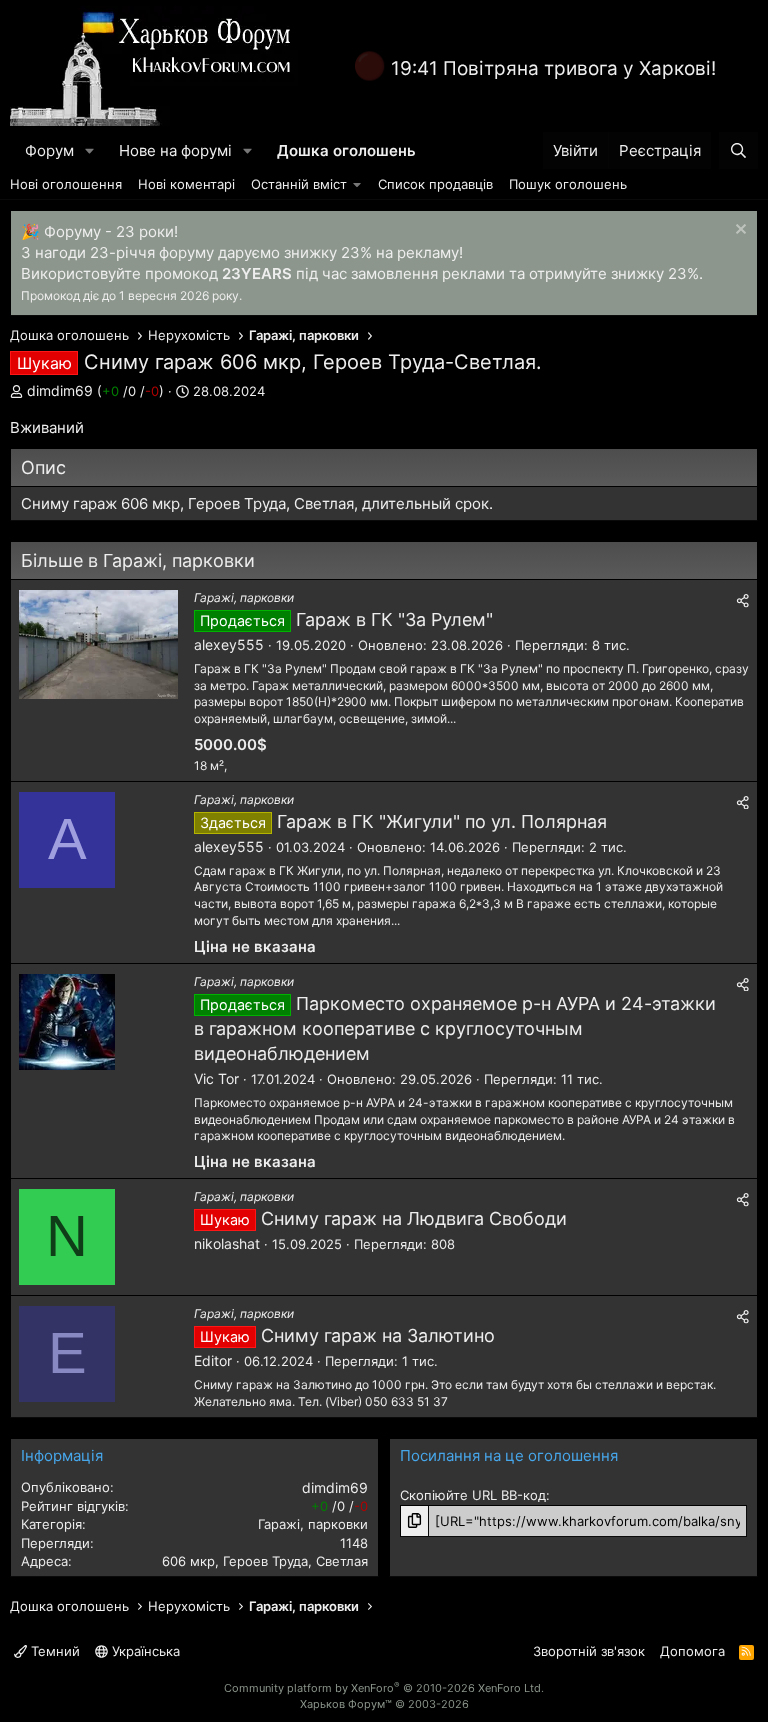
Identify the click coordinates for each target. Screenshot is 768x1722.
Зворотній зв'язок (589, 1651)
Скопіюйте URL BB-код (473, 1495)
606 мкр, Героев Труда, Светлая (265, 1561)
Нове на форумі (175, 150)
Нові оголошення (66, 184)
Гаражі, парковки (244, 597)
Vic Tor (216, 1078)
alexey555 (229, 644)
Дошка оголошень (346, 150)
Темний (53, 1651)
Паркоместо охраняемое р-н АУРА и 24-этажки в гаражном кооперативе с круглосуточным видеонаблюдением (455, 1028)
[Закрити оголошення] (738, 231)
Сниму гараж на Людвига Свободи (414, 1218)
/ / (130, 391)
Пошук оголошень (568, 184)
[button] (90, 150)
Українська (144, 1651)
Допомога (692, 1651)
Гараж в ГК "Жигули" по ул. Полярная (442, 821)
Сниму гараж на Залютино (378, 1335)
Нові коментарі (186, 184)
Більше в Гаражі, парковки (138, 560)
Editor (213, 1360)
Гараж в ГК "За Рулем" (394, 619)
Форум (49, 150)
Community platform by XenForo (384, 1688)
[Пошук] (738, 150)
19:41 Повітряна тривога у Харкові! (553, 68)
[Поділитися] (743, 601)
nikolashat (227, 1243)
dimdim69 (60, 390)
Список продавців (435, 184)
